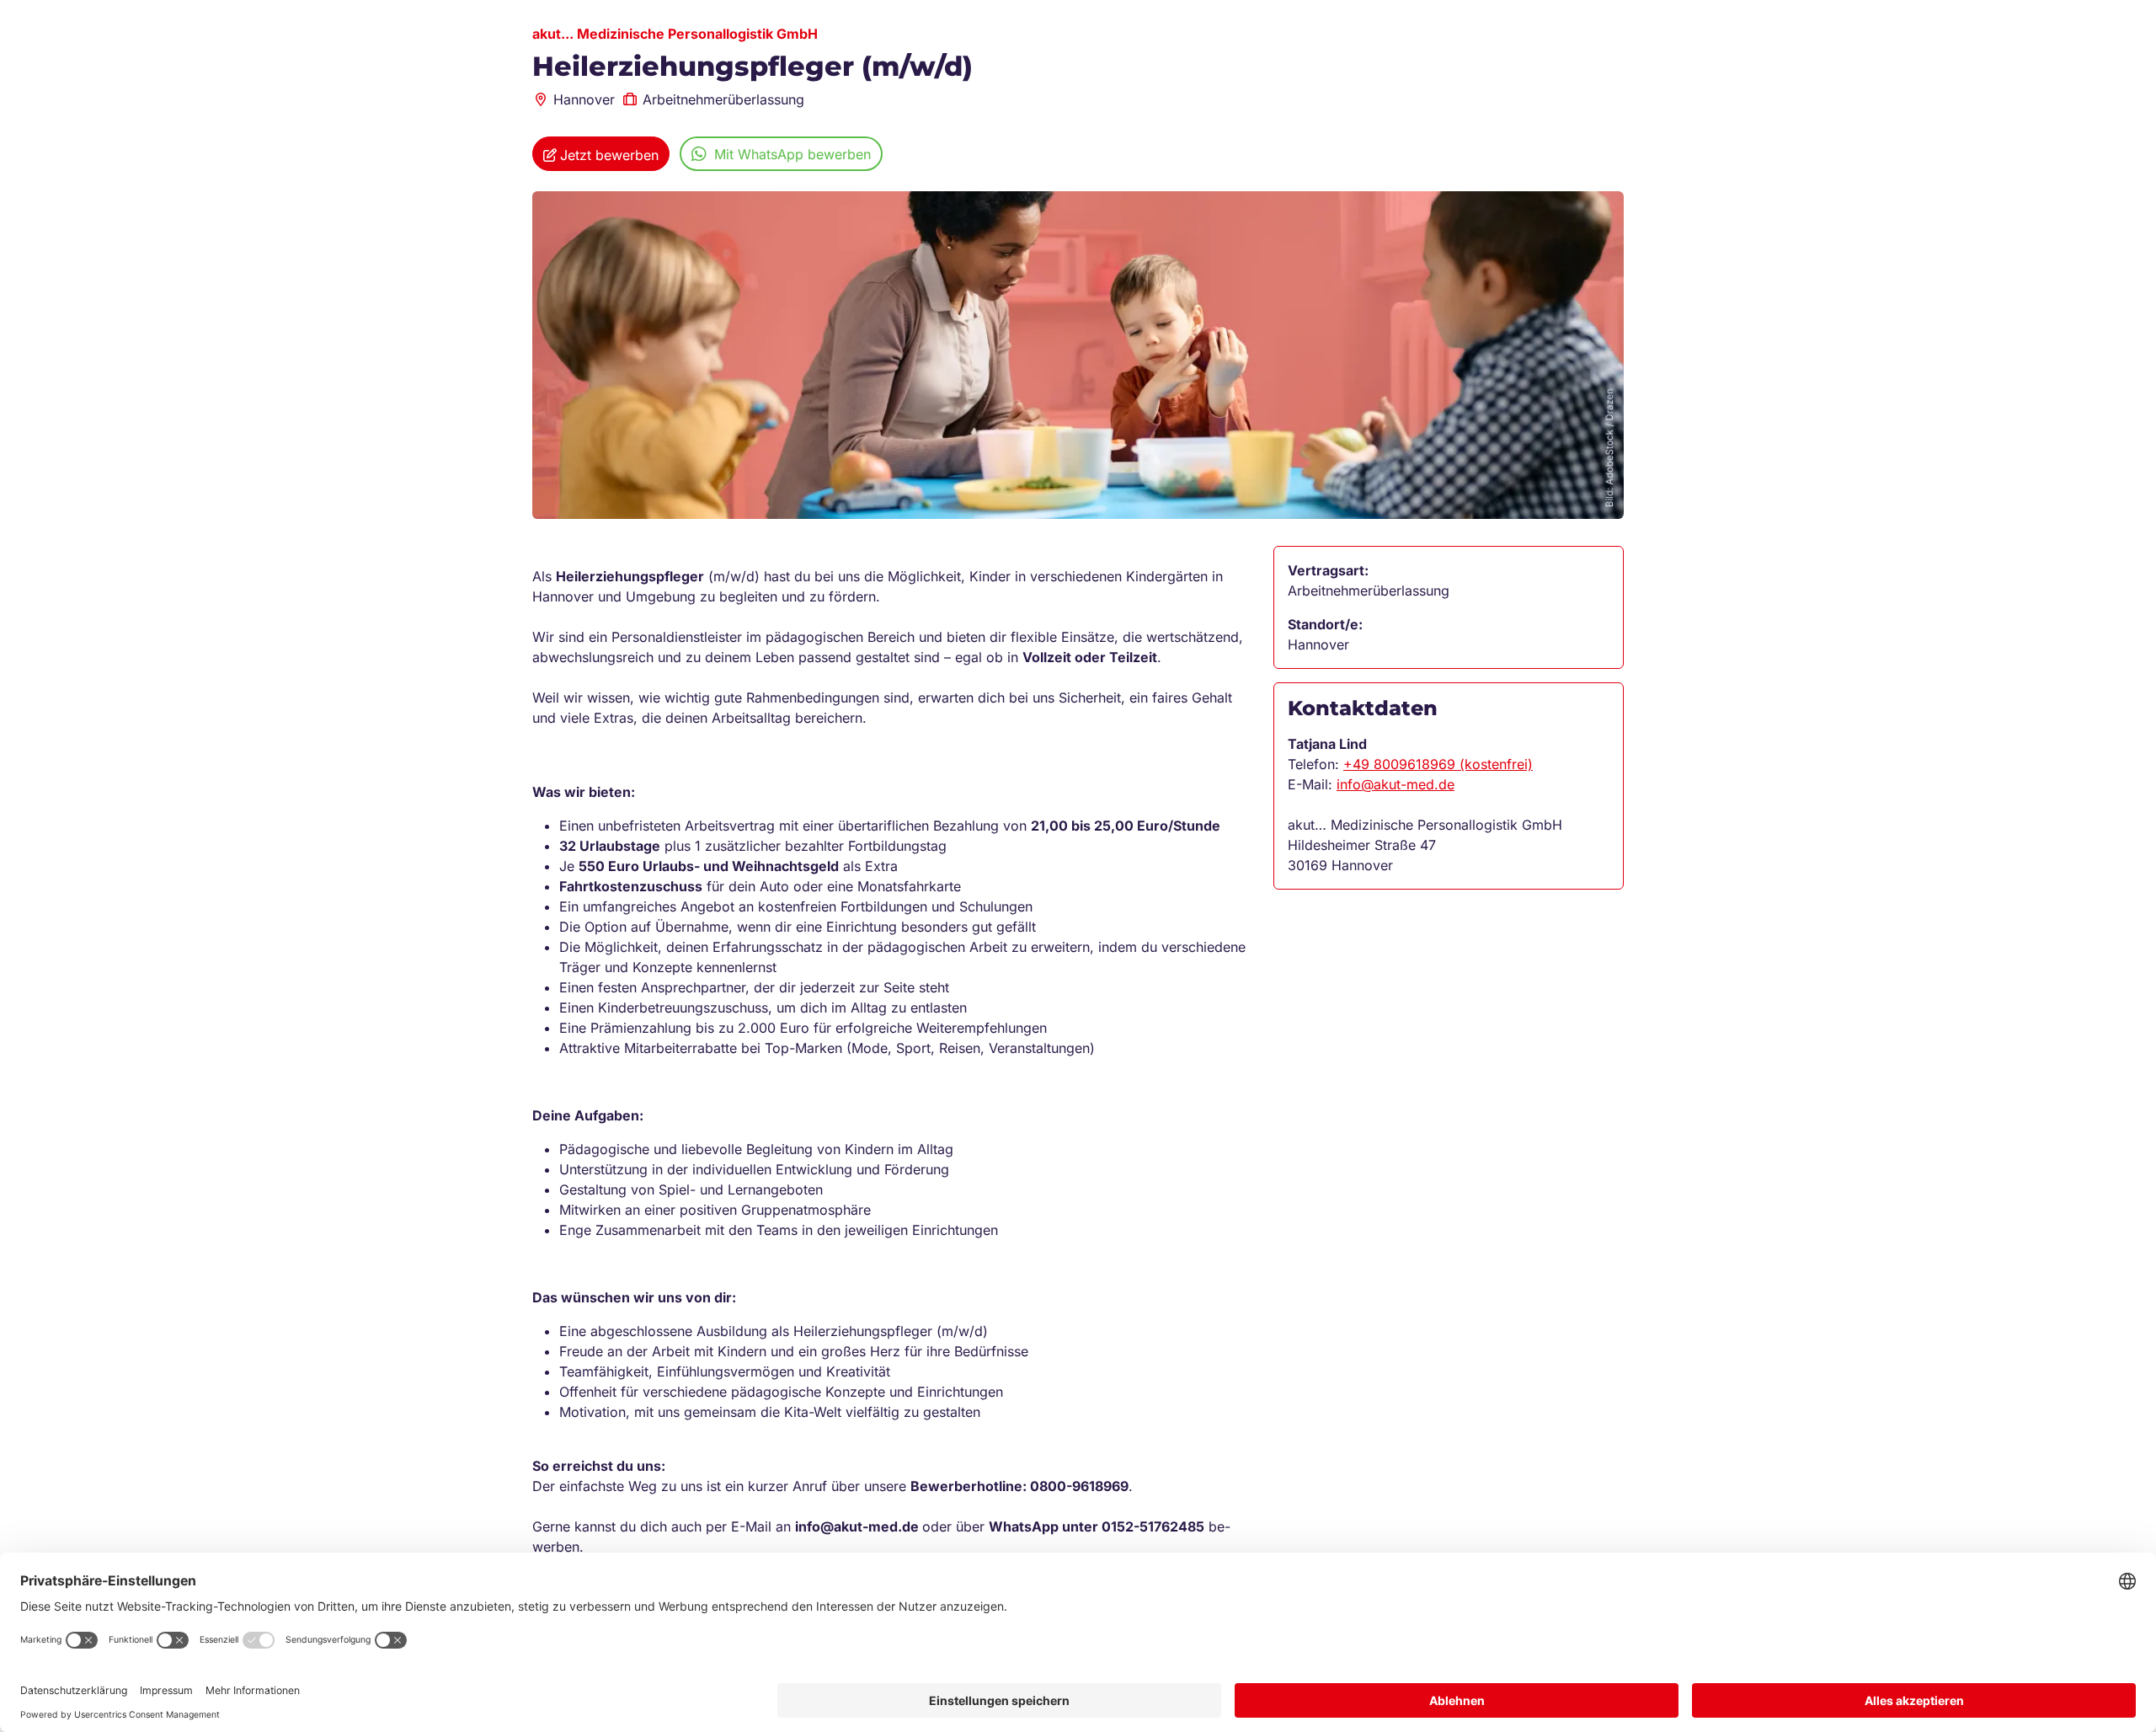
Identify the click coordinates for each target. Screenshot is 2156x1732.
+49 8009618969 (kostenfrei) (1438, 764)
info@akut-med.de (1396, 784)
